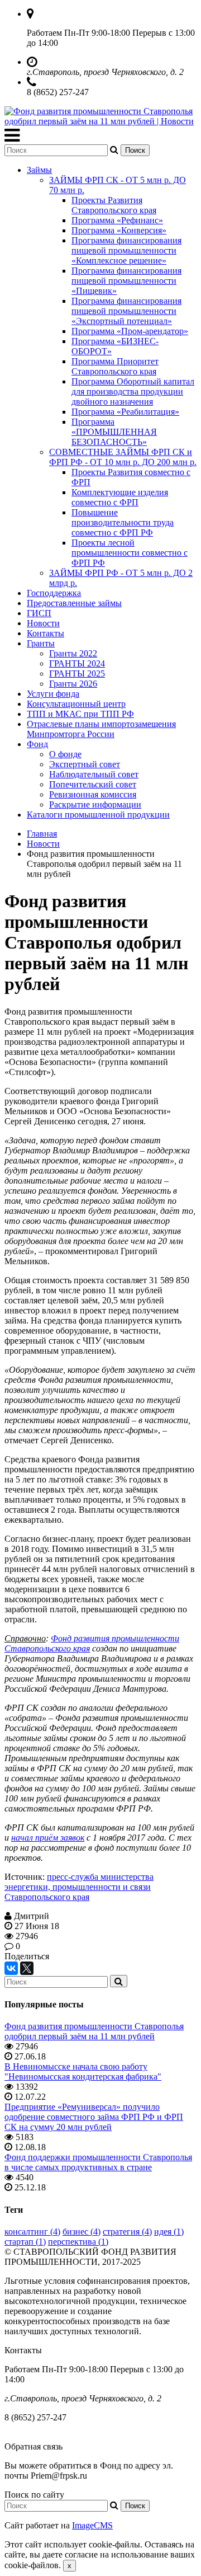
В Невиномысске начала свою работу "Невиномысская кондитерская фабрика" (83, 2071)
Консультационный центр (76, 704)
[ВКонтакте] (11, 1968)
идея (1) (169, 2232)
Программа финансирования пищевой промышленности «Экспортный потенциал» (126, 311)
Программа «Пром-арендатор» (130, 331)
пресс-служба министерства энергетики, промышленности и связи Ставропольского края (79, 1887)
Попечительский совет (93, 784)
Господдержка (54, 593)
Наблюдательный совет (94, 774)
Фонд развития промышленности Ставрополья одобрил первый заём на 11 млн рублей (94, 2031)
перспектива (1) (78, 2242)
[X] (27, 1968)
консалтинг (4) (32, 2232)
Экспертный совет (85, 764)
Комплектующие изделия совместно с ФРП (120, 497)
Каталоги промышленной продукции (98, 815)
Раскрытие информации (95, 804)
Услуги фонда (53, 694)
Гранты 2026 (73, 684)
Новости (43, 623)
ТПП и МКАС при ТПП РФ (80, 714)
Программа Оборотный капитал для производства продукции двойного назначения (133, 391)
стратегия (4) (127, 2232)
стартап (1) (25, 2242)
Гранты (41, 643)
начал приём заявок (48, 1838)
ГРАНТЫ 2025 (77, 674)
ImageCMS (92, 2525)
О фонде (65, 754)
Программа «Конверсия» (119, 230)
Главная (42, 834)
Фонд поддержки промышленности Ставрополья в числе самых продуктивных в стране (98, 2162)
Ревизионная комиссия (93, 794)
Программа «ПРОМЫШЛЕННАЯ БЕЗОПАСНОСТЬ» (114, 432)
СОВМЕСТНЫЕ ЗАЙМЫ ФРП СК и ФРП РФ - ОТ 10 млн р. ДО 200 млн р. (123, 457)
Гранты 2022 (73, 653)
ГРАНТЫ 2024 (77, 663)
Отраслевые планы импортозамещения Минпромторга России (101, 729)
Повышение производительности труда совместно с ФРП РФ (123, 522)
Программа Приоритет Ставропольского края (115, 366)
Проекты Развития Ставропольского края (114, 205)
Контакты (46, 633)
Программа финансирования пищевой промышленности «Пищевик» (126, 281)
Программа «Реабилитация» (125, 412)
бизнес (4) (82, 2232)
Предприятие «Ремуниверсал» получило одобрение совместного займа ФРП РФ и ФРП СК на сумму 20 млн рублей (94, 2117)
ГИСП (39, 613)
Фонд (37, 744)
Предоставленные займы (74, 603)
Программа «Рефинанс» (117, 220)
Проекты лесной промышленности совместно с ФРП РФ (130, 553)
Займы (39, 170)
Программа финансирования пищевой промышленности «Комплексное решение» (126, 250)
